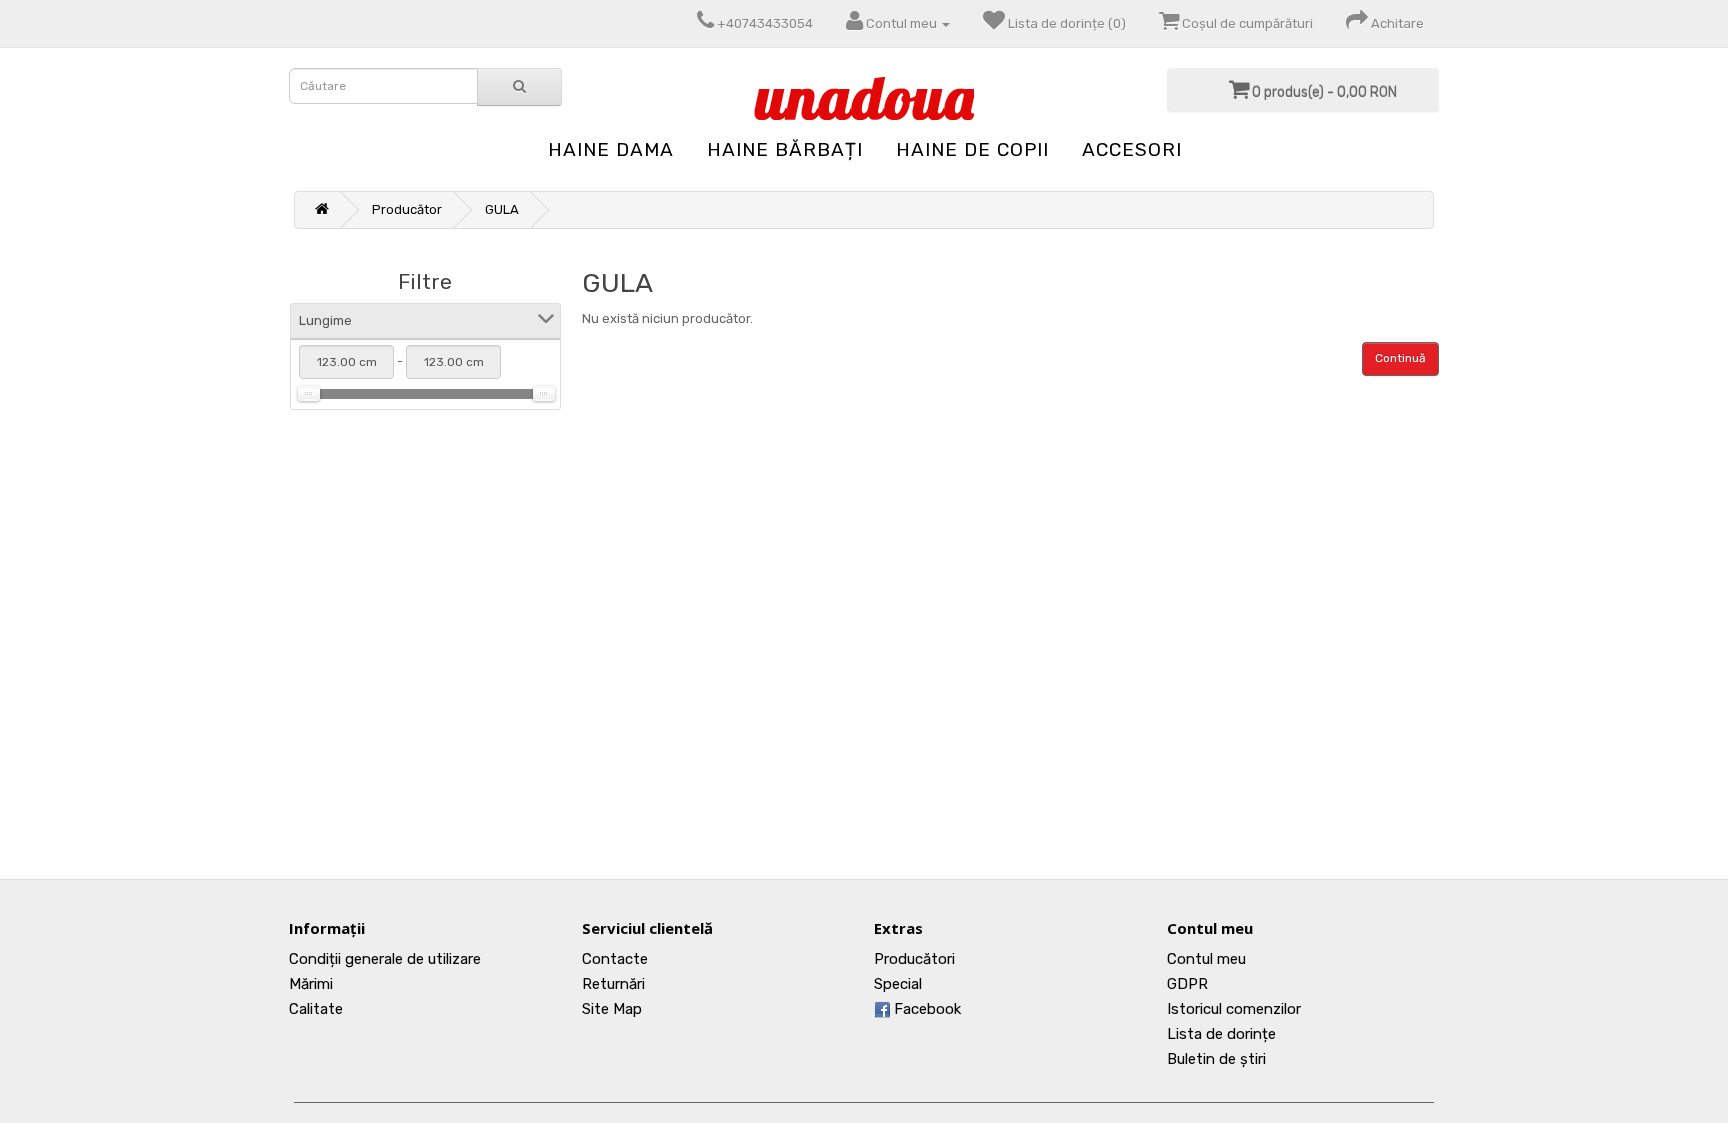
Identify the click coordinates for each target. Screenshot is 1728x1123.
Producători (914, 959)
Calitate (316, 1009)
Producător (407, 209)
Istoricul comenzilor (1234, 1009)
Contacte (615, 959)
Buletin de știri (1216, 1059)
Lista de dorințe (1221, 1034)
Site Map (612, 1009)
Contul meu (1206, 959)
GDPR (1187, 984)
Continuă (1400, 358)
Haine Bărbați (785, 149)
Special (898, 984)
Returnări (613, 984)
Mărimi (311, 984)
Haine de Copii (972, 149)
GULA (502, 209)
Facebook (925, 1009)
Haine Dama (611, 149)
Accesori (1132, 149)
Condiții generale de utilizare (385, 959)
